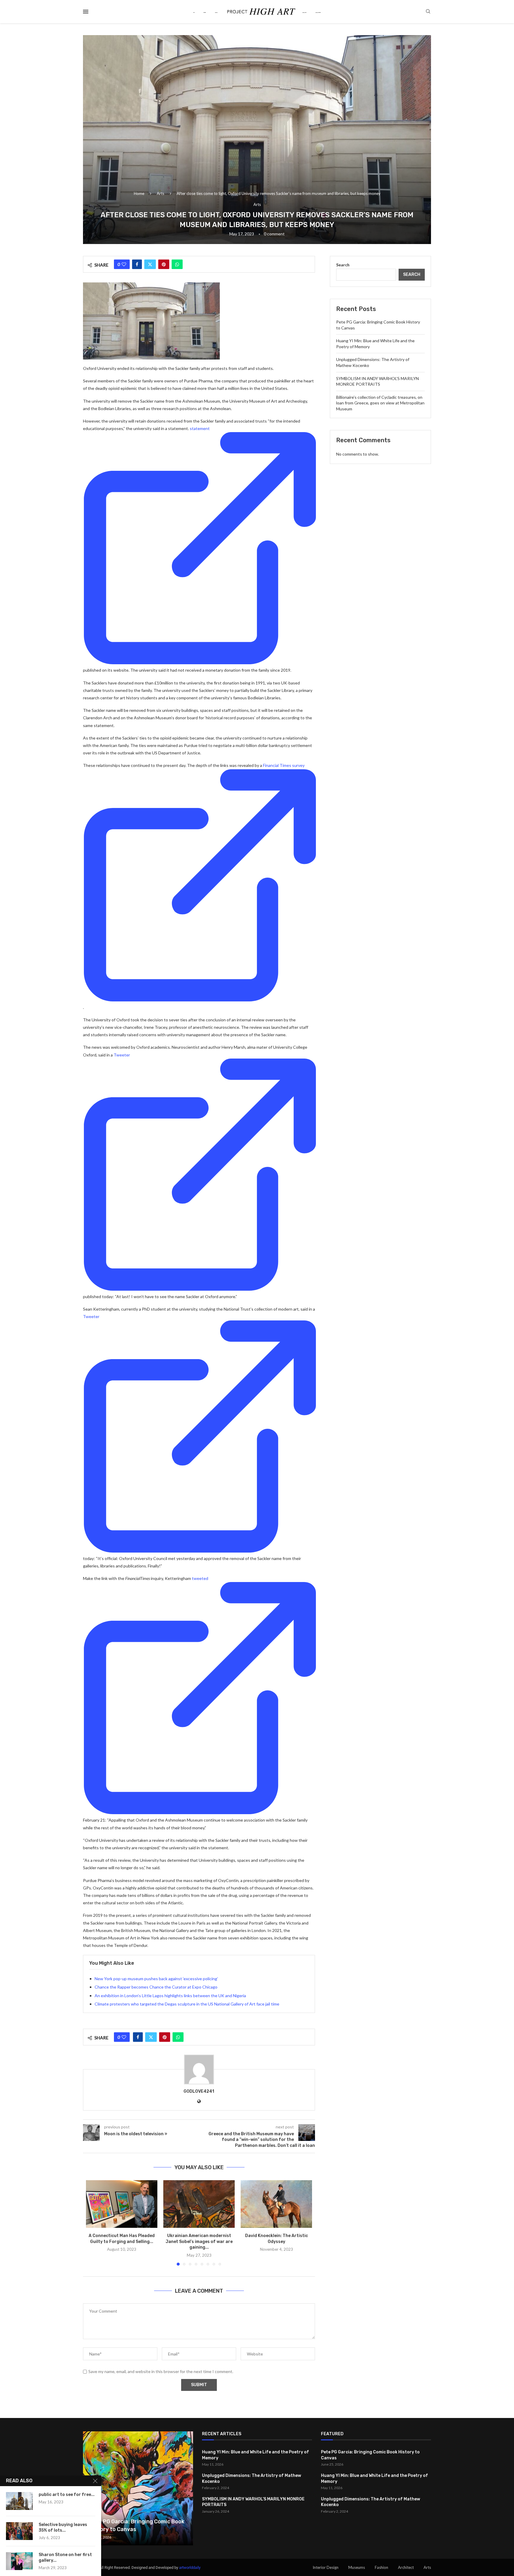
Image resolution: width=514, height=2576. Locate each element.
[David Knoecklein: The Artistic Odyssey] (276, 2204)
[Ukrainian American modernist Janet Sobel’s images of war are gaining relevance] (199, 2204)
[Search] (428, 12)
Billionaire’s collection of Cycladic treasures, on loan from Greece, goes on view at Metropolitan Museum (380, 403)
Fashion (381, 2567)
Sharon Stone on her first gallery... (65, 2558)
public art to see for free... (67, 2495)
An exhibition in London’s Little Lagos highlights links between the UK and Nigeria (170, 1996)
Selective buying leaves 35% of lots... (63, 2527)
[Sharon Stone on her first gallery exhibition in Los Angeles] (19, 2561)
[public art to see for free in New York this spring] (19, 2501)
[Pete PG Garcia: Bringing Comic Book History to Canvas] (138, 2488)
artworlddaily (190, 2568)
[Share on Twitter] (150, 264)
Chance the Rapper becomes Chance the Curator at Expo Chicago (156, 1987)
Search (343, 265)
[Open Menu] (86, 12)
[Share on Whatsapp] (177, 264)
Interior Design (326, 2567)
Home (139, 193)
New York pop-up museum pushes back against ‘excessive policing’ (156, 1979)
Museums (357, 2567)
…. (304, 12)
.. (205, 12)
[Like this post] (124, 264)
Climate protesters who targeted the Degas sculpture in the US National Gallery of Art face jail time (187, 2004)
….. (318, 12)
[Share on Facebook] (137, 264)
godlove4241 (199, 2091)
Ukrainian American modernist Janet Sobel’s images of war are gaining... (199, 2242)
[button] (94, 2222)
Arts (160, 193)
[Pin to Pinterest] (164, 264)
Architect (406, 2567)
